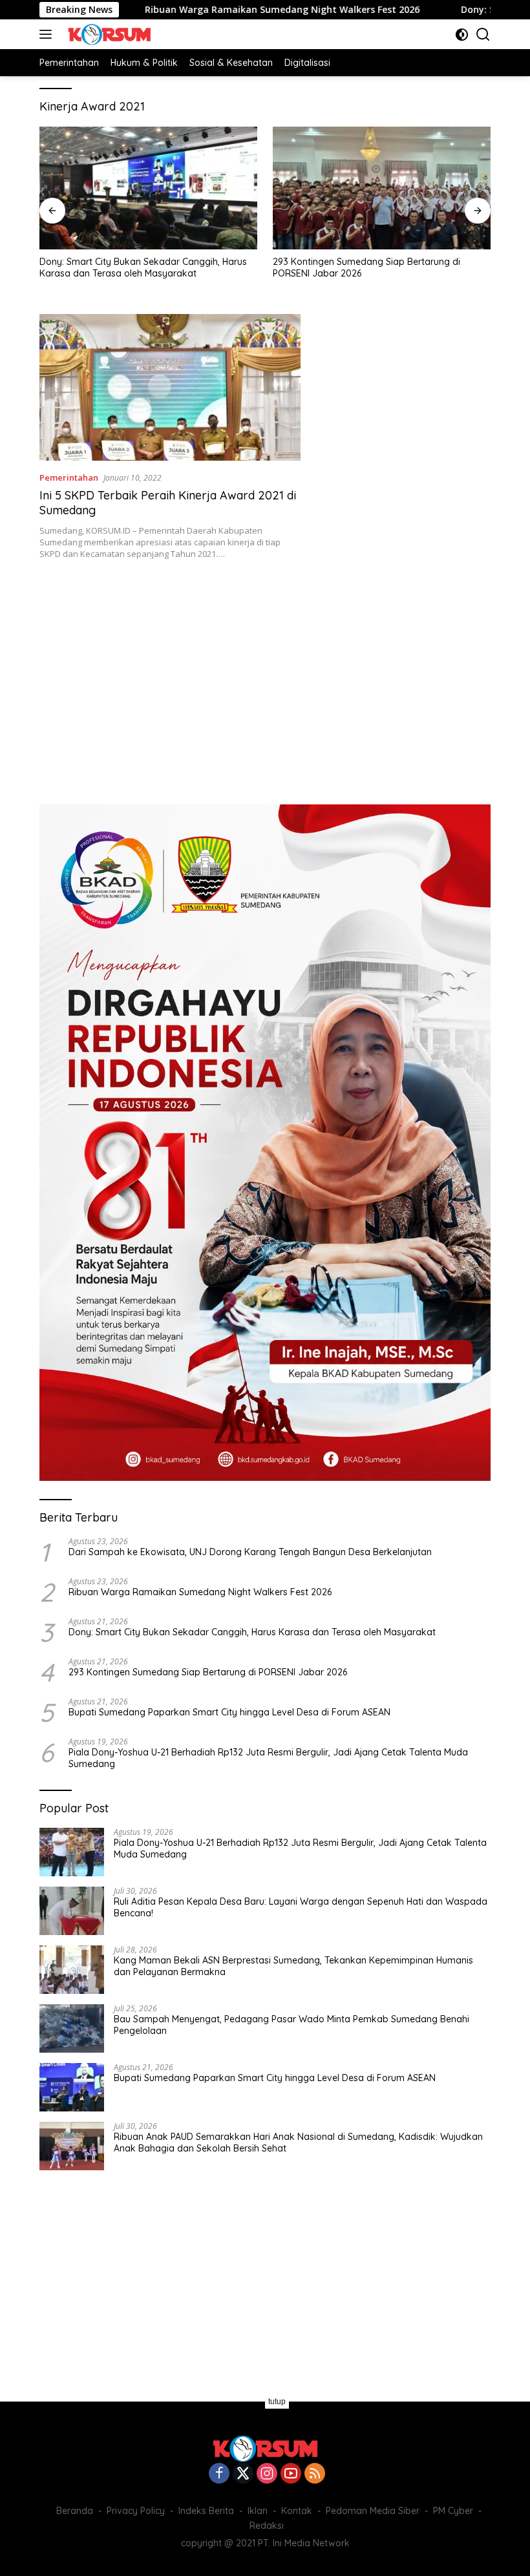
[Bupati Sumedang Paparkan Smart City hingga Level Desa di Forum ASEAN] (72, 2087)
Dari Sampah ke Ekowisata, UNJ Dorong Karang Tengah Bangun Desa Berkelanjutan (250, 1552)
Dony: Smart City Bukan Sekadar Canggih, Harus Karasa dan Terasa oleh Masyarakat (143, 267)
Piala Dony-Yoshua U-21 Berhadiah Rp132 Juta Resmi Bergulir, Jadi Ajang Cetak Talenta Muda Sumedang (268, 1758)
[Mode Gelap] (462, 35)
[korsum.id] (108, 34)
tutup (277, 2402)
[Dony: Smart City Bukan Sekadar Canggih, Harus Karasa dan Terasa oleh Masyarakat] (148, 188)
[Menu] (48, 34)
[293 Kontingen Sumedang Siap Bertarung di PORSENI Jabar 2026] (382, 188)
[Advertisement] (265, 675)
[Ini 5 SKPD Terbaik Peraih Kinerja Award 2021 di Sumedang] (170, 387)
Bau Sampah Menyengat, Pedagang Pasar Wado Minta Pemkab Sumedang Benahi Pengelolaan (291, 2025)
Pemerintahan (69, 477)
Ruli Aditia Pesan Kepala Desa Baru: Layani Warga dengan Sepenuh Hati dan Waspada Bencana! (301, 1907)
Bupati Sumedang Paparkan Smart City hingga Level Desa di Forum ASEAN (229, 1712)
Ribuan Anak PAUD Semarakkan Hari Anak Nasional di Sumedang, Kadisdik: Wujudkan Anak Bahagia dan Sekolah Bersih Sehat (298, 2142)
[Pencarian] (483, 35)
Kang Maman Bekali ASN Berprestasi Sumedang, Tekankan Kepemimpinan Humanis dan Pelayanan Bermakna (293, 1966)
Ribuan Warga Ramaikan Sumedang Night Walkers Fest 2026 (217, 10)
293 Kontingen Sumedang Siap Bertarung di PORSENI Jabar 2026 (366, 267)
